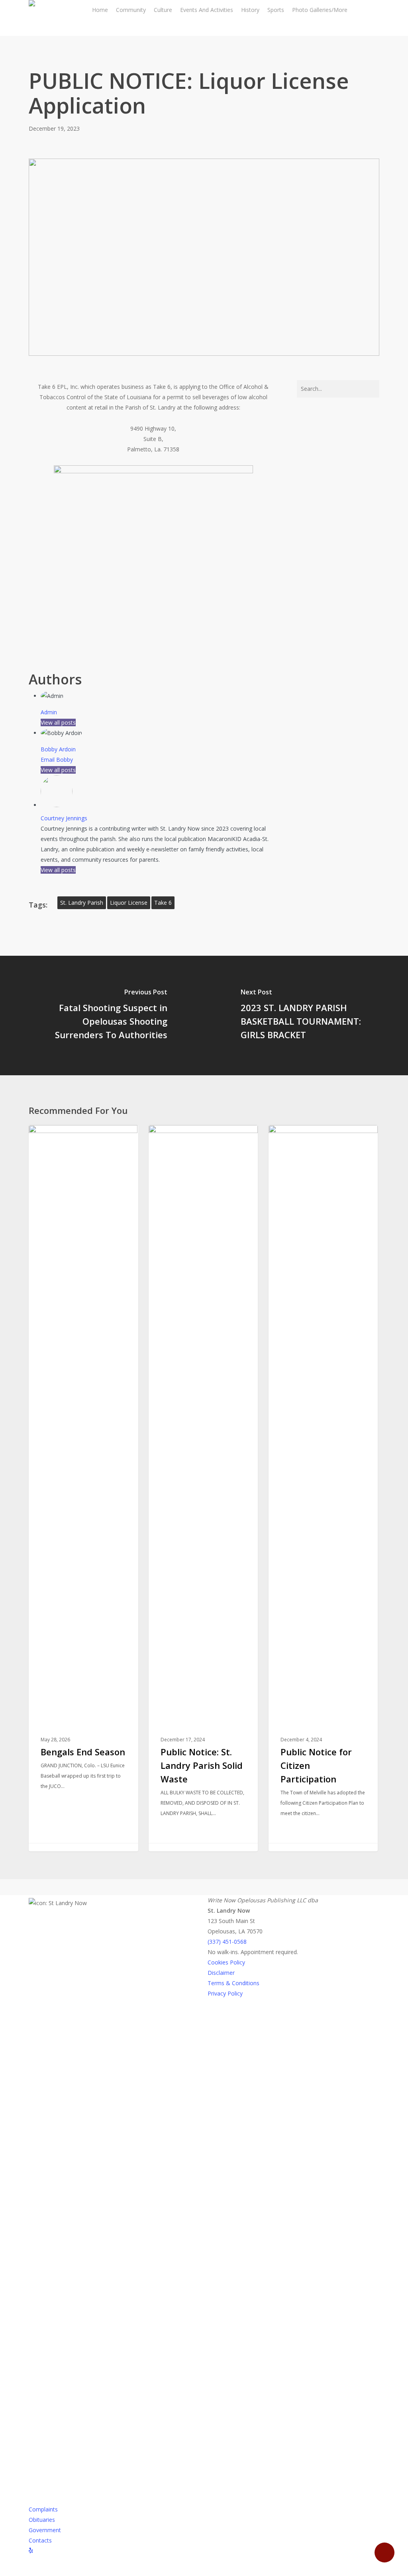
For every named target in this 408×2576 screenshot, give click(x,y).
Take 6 (163, 903)
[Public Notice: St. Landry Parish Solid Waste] (203, 1488)
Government (45, 2530)
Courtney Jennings (64, 818)
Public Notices (301, 1138)
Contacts (40, 2540)
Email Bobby (57, 760)
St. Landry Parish (82, 903)
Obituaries (42, 2520)
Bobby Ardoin (58, 749)
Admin (49, 712)
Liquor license (129, 903)
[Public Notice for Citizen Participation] (323, 1488)
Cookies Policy (226, 1962)
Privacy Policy (225, 1993)
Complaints (43, 2509)
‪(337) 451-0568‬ (227, 1942)
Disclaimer (221, 1973)
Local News (57, 1138)
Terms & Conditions (233, 1983)
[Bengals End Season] (83, 1488)
